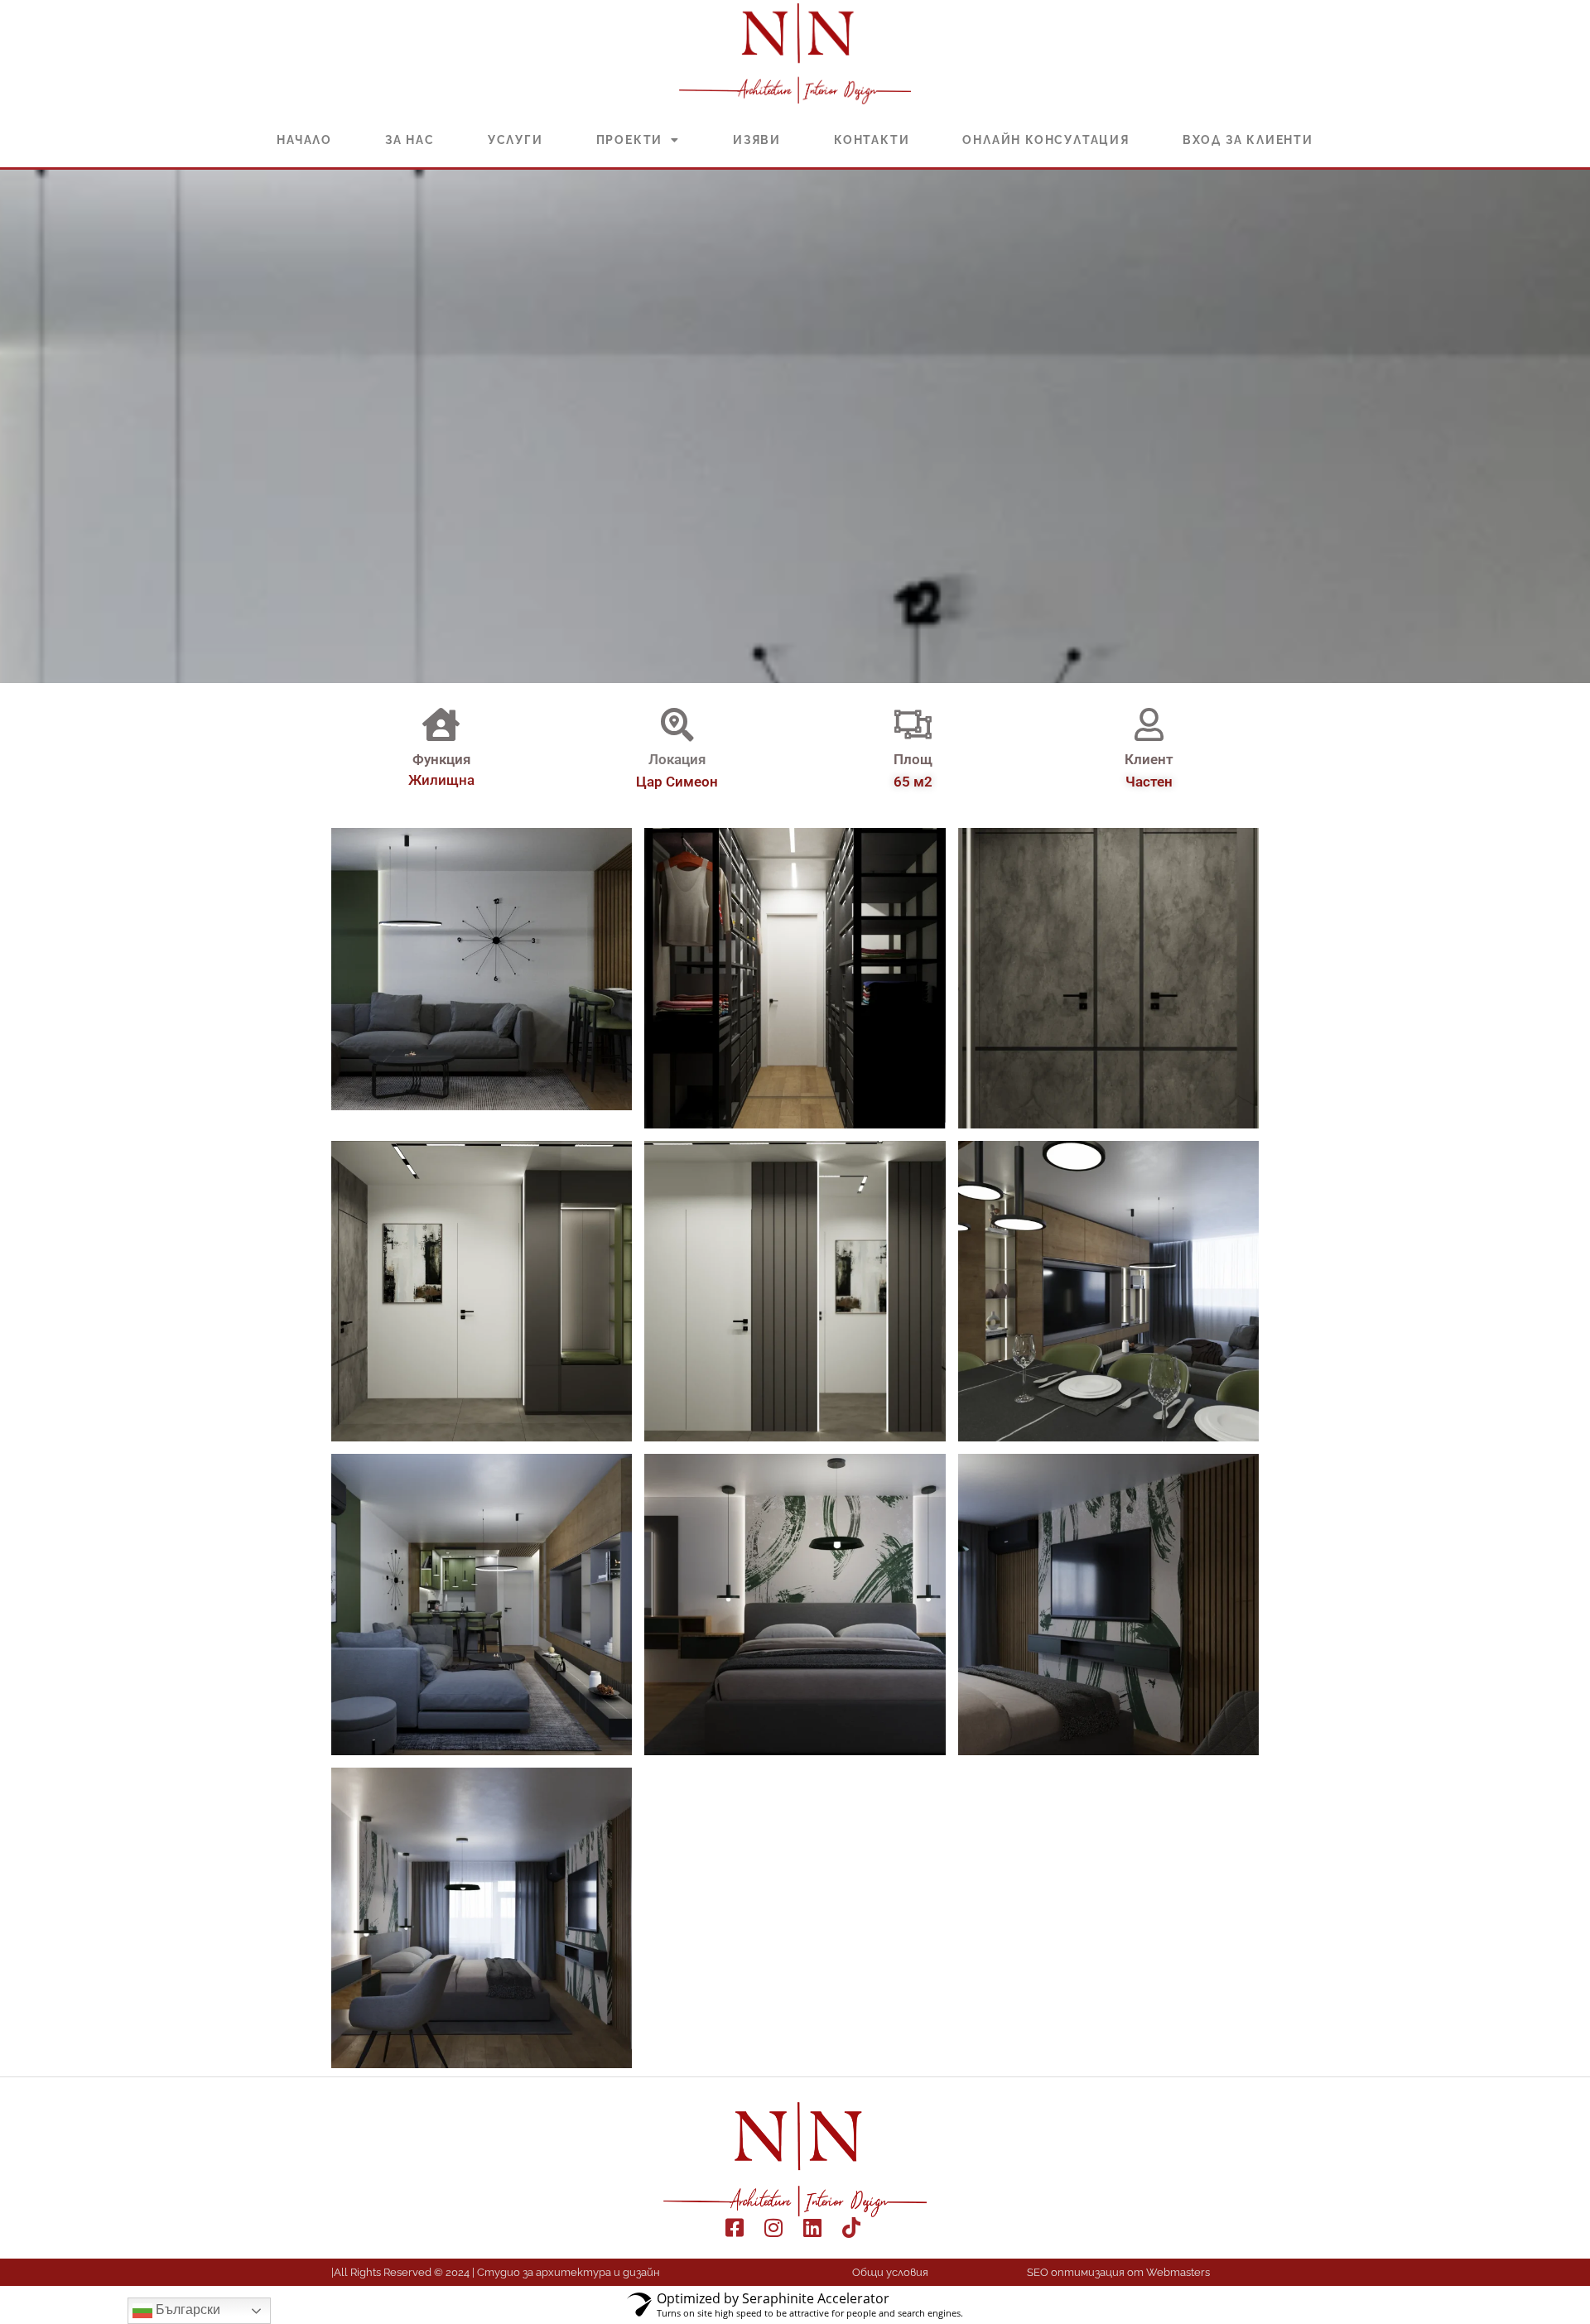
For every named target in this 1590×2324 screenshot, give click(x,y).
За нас (410, 140)
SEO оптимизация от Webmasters (1118, 2272)
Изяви (757, 140)
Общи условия (890, 2272)
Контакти (872, 140)
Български (186, 2310)
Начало (304, 140)
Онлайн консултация (1046, 140)
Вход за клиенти (1248, 140)
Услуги (516, 140)
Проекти (630, 140)
